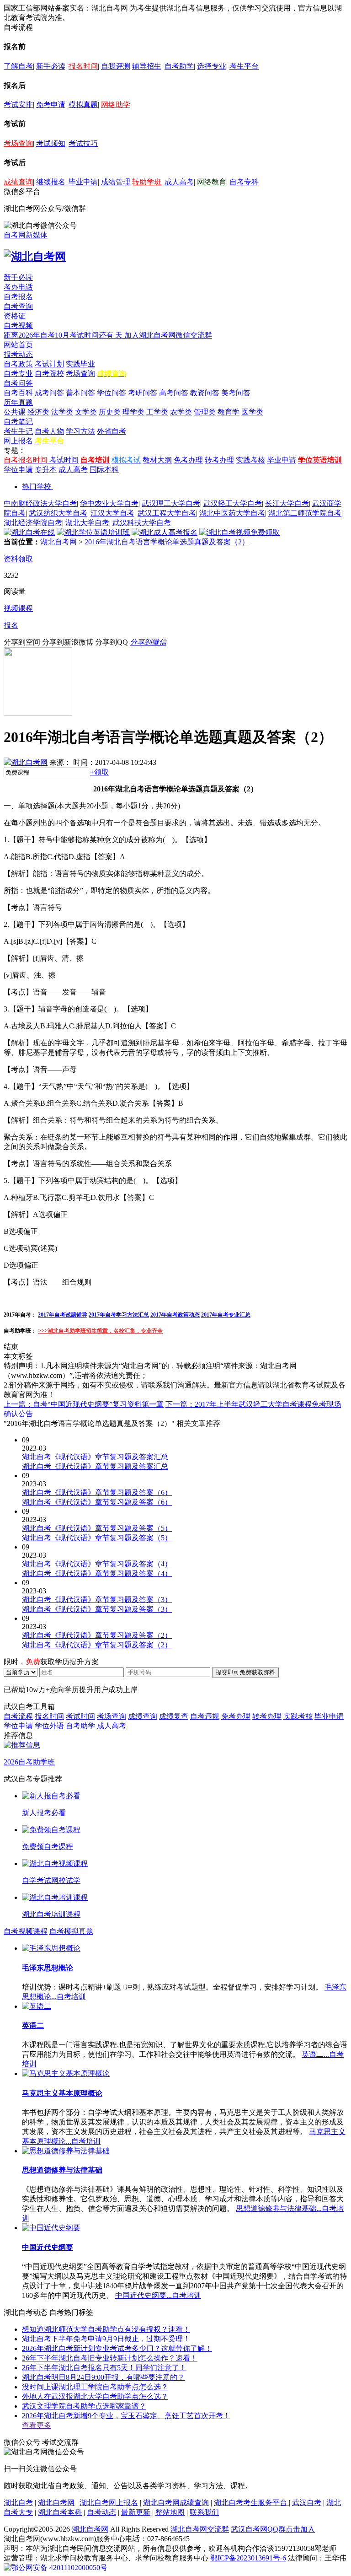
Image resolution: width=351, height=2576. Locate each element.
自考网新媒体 (26, 235)
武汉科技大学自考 (142, 523)
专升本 (46, 470)
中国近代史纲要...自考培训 (158, 2295)
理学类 (133, 412)
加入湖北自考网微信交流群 (168, 335)
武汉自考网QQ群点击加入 (273, 2529)
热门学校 (37, 487)
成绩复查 (174, 1716)
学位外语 (49, 1726)
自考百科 (18, 393)
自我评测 (116, 66)
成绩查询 (18, 182)
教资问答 (205, 393)
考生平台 (244, 66)
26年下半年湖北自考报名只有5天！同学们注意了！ (104, 2368)
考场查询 (18, 143)
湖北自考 (18, 2503)
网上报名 (18, 441)
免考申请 (51, 105)
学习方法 (80, 431)
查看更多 (37, 2425)
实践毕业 (80, 364)
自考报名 (18, 297)
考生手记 (18, 431)
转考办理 (219, 460)
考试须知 (51, 143)
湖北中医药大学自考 (232, 513)
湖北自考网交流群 (200, 2529)
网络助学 (116, 105)
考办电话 (18, 287)
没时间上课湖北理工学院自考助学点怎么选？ (95, 2387)
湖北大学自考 (87, 523)
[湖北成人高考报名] (165, 532)
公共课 (15, 412)
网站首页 (18, 345)
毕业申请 (83, 182)
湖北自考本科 (60, 2512)
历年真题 (18, 402)
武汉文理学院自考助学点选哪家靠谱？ (84, 2406)
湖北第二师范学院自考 (305, 513)
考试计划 (49, 364)
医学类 (252, 412)
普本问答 (80, 393)
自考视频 (18, 325)
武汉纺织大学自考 (58, 513)
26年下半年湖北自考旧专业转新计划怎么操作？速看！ (110, 2358)
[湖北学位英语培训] (93, 532)
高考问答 (174, 393)
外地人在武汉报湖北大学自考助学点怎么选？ (95, 2396)
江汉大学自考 (112, 513)
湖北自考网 (58, 542)
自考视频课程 (26, 1931)
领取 (99, 772)
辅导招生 (147, 66)
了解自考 (18, 66)
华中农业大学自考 (109, 503)
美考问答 (236, 393)
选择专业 (212, 66)
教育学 (229, 412)
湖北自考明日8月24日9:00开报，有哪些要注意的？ (103, 2377)
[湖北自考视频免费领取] (239, 532)
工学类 (157, 412)
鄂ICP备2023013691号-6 (248, 2558)
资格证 (15, 316)
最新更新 (136, 2512)
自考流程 (18, 1716)
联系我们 (204, 2512)
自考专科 (244, 182)
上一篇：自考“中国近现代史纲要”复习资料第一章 (84, 1404)
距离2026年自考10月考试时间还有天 (64, 335)
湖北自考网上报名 (109, 2503)
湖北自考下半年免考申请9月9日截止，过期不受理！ (106, 2339)
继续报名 (51, 182)
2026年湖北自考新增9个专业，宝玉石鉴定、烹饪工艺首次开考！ (126, 2416)
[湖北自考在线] (29, 532)
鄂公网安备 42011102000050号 (59, 2568)
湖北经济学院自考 (33, 523)
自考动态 (101, 2512)
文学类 (86, 412)
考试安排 (18, 105)
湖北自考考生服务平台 (251, 2503)
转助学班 (147, 182)
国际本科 (104, 470)
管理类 (205, 412)
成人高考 (179, 182)
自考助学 (179, 66)
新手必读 (51, 66)
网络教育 (212, 182)
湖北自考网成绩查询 (176, 2503)
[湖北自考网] (35, 257)
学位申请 (18, 470)
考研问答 (143, 393)
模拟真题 (83, 105)
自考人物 (49, 431)
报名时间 (83, 66)
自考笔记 (18, 422)
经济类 (38, 412)
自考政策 (18, 364)
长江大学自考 (287, 503)
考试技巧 (83, 143)
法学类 (62, 412)
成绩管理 (116, 182)
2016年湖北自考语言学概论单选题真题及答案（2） (167, 542)
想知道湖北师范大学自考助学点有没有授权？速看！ (106, 2329)
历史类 (110, 412)
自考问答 (18, 383)
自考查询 (18, 306)
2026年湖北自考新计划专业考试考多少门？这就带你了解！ (117, 2348)
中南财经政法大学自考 (40, 503)
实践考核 (250, 460)
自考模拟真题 (71, 1931)
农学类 (181, 412)
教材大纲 (157, 460)
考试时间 (64, 460)
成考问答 (49, 393)
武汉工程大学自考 (167, 513)
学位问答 (112, 393)
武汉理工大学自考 (171, 503)
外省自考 (112, 431)
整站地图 (170, 2512)
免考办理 (188, 460)
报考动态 (18, 354)
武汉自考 (307, 2503)
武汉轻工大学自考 (233, 503)
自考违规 (205, 1716)
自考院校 (49, 374)
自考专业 (18, 374)
